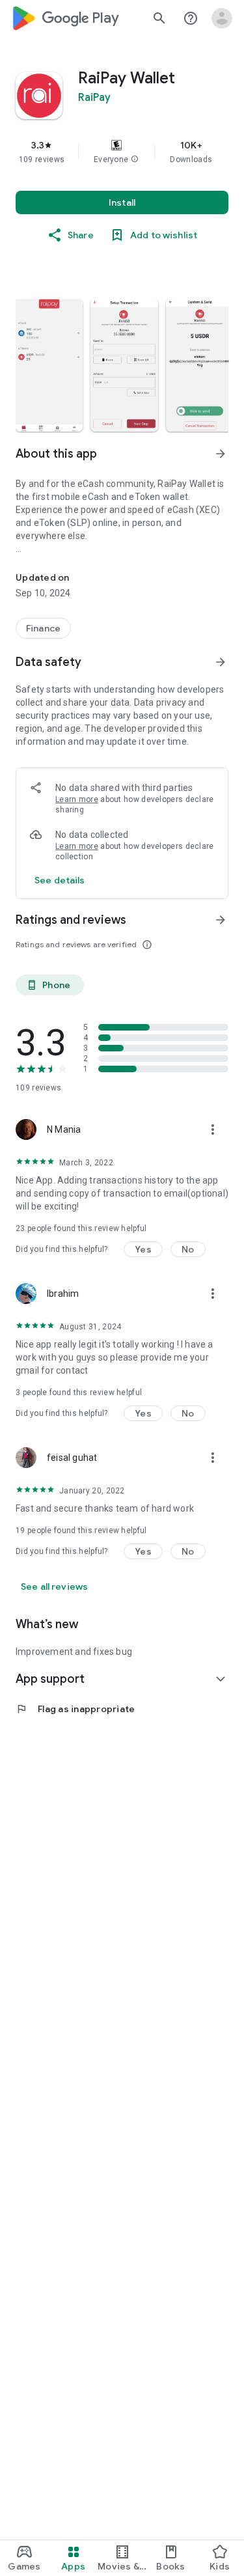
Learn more (77, 799)
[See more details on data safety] (60, 880)
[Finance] (43, 628)
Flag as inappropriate (75, 1709)
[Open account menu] (222, 18)
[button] (135, 159)
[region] (122, 152)
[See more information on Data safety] (221, 662)
